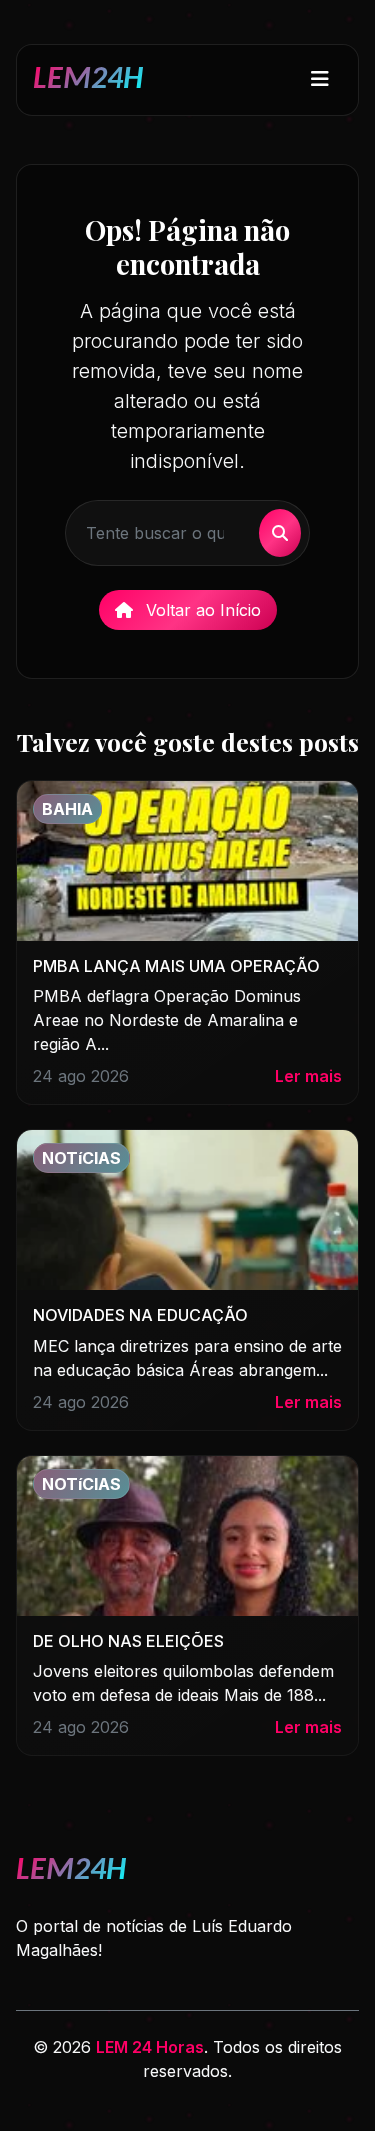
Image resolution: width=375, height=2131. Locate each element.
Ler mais (308, 1076)
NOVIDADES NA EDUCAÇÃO (140, 1315)
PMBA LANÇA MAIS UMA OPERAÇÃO (176, 966)
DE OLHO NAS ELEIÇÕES (128, 1641)
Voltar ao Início (201, 610)
